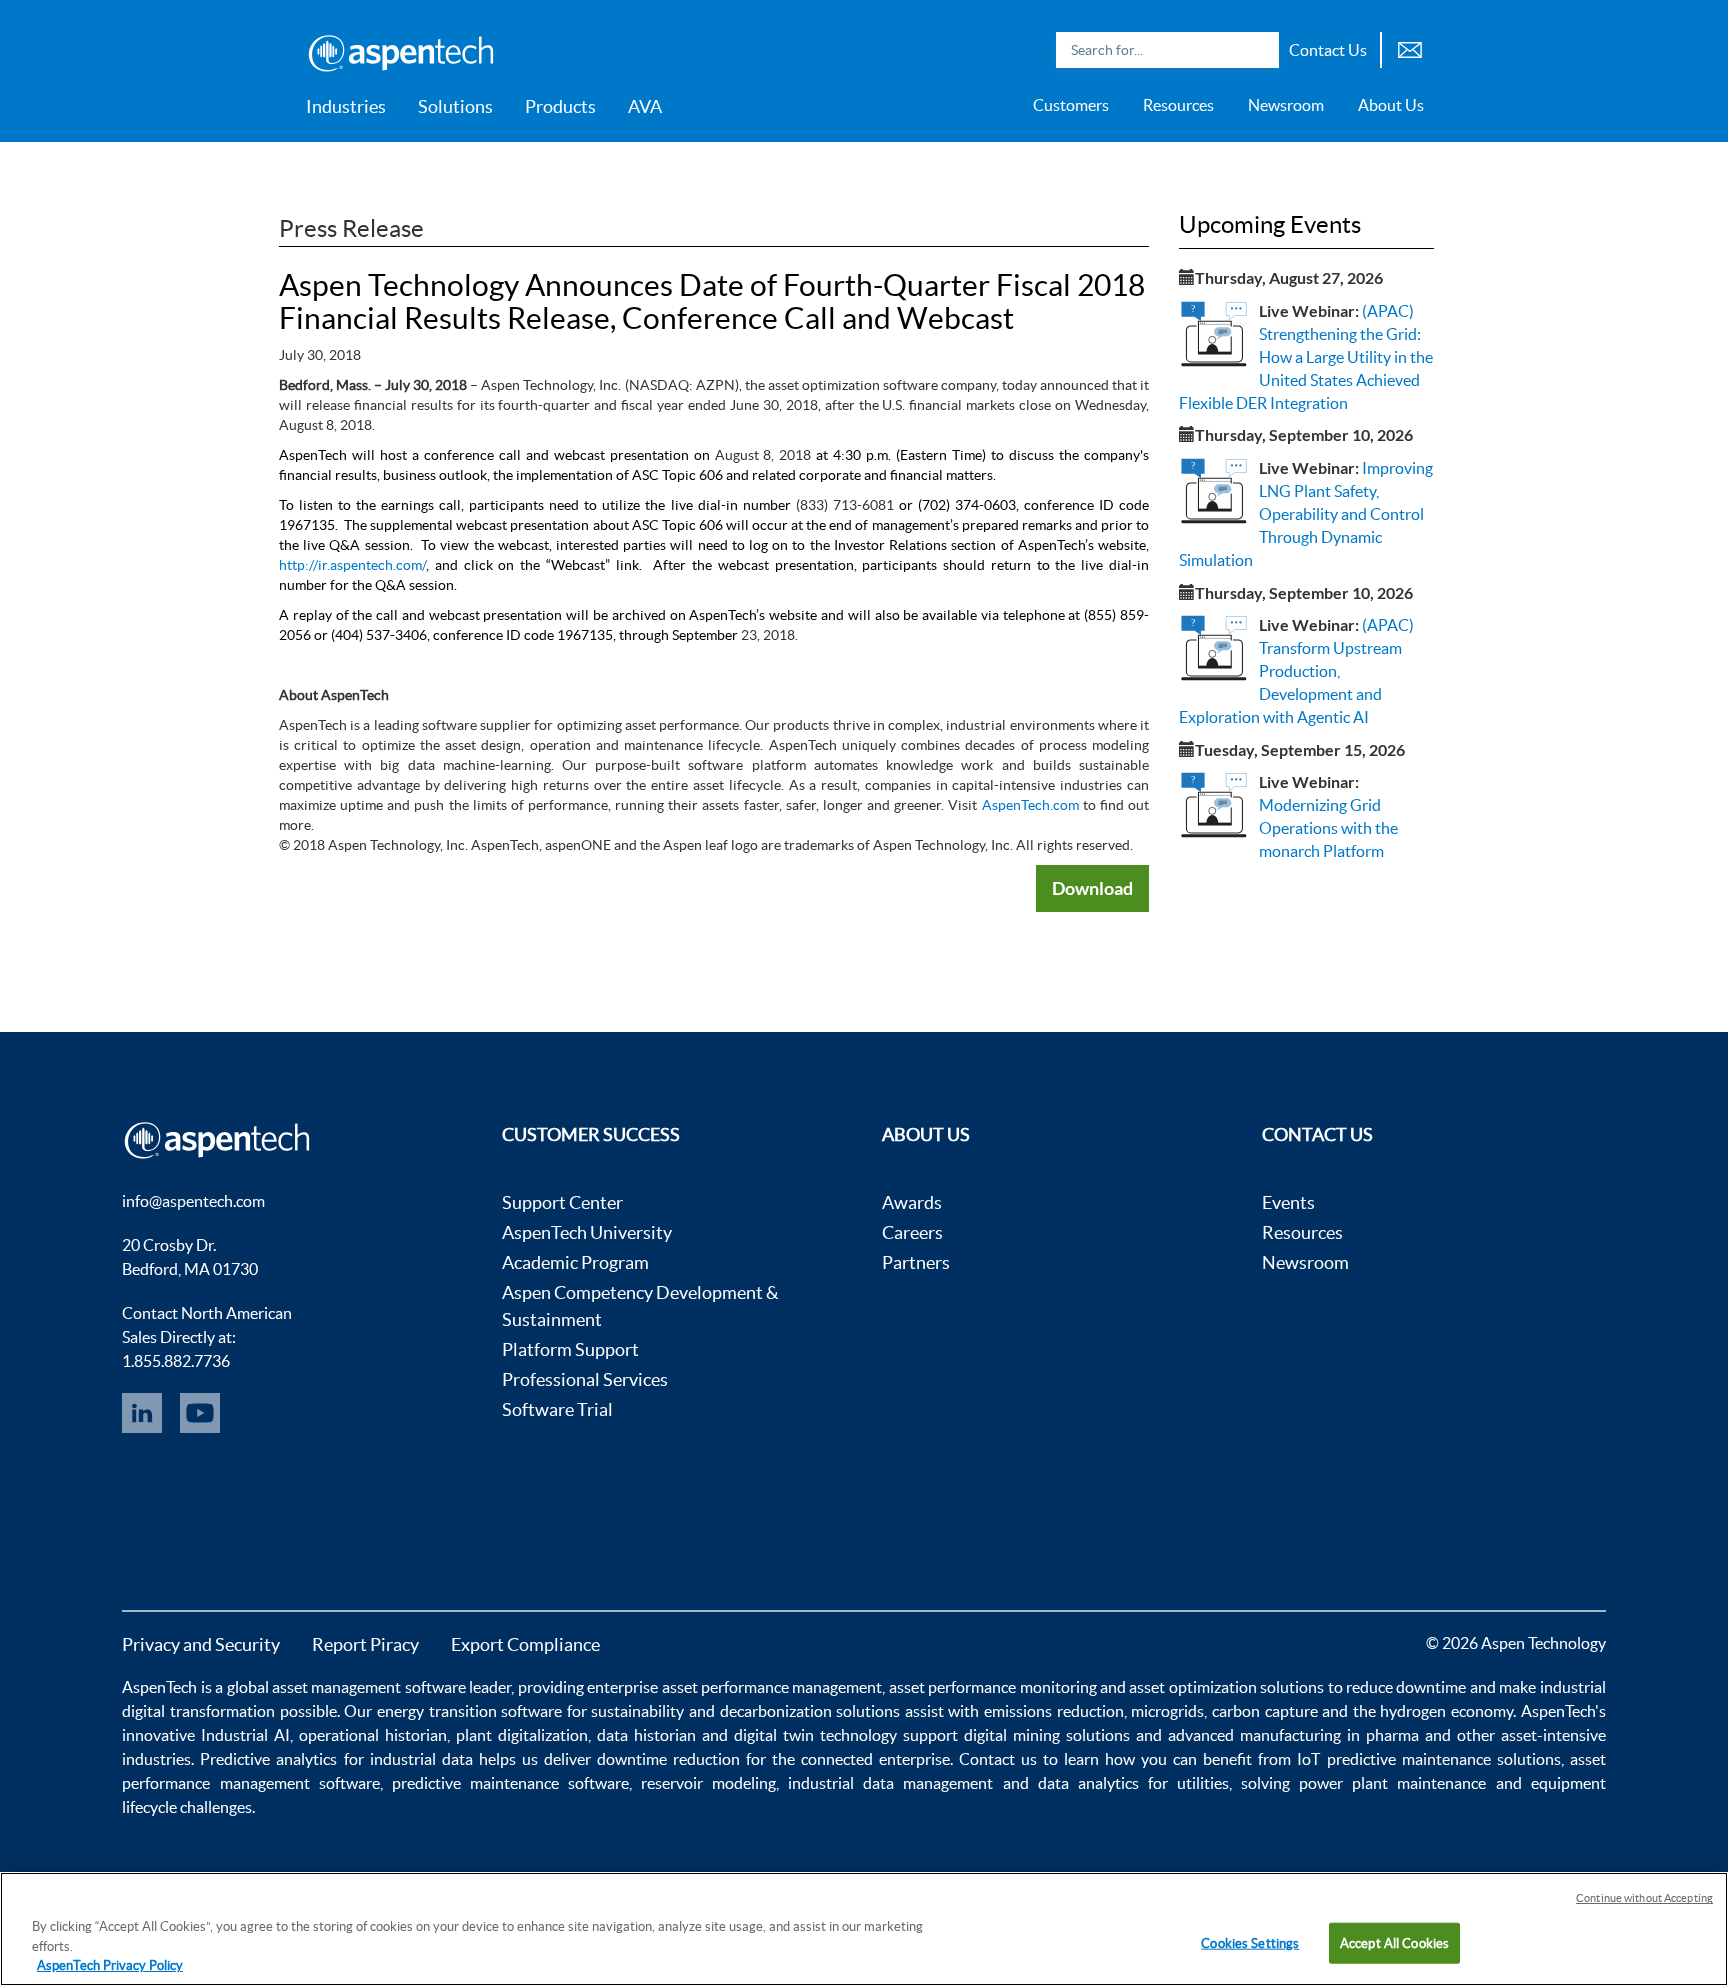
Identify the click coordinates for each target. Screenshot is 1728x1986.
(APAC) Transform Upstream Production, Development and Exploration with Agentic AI (1296, 670)
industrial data (421, 1759)
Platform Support (570, 1349)
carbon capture (1265, 1711)
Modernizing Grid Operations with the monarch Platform (1328, 828)
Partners (916, 1262)
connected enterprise (875, 1759)
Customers (1071, 105)
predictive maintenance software (506, 1783)
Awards (912, 1202)
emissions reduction (1054, 1711)
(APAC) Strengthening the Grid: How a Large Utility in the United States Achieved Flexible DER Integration (1306, 356)
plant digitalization (522, 1735)
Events (1288, 1202)
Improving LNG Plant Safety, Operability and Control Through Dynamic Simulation (1306, 513)
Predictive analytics (268, 1759)
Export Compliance (525, 1644)
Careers (912, 1232)
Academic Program (575, 1262)
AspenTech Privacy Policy (110, 1965)
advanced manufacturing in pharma (1293, 1735)
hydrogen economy (1446, 1711)
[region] (864, 1929)
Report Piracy (365, 1644)
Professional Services (585, 1379)
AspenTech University (587, 1232)
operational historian (373, 1735)
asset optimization (1192, 1687)
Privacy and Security (201, 1644)
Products (560, 106)
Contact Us (1328, 50)
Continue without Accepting (1644, 1898)
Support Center (562, 1202)
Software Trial (557, 1409)
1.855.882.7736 (176, 1361)
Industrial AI (245, 1735)
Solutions (455, 106)
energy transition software (469, 1711)
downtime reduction (668, 1759)
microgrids (1167, 1711)
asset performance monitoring (993, 1687)
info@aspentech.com (193, 1201)
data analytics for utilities (1133, 1783)
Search (1259, 50)
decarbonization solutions (810, 1711)
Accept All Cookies (1394, 1942)
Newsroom (1286, 105)
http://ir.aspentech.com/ (352, 565)
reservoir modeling (708, 1783)
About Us (1391, 105)
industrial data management (890, 1783)
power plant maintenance (1392, 1783)
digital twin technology (815, 1735)
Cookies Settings (1250, 1942)
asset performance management (772, 1687)
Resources (1178, 105)
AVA (645, 106)
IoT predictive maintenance (1393, 1759)
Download (1092, 888)
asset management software (369, 1687)
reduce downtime (1406, 1687)
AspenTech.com (1030, 805)
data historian (646, 1735)
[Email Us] (1410, 47)
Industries (346, 106)
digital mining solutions (1047, 1735)
